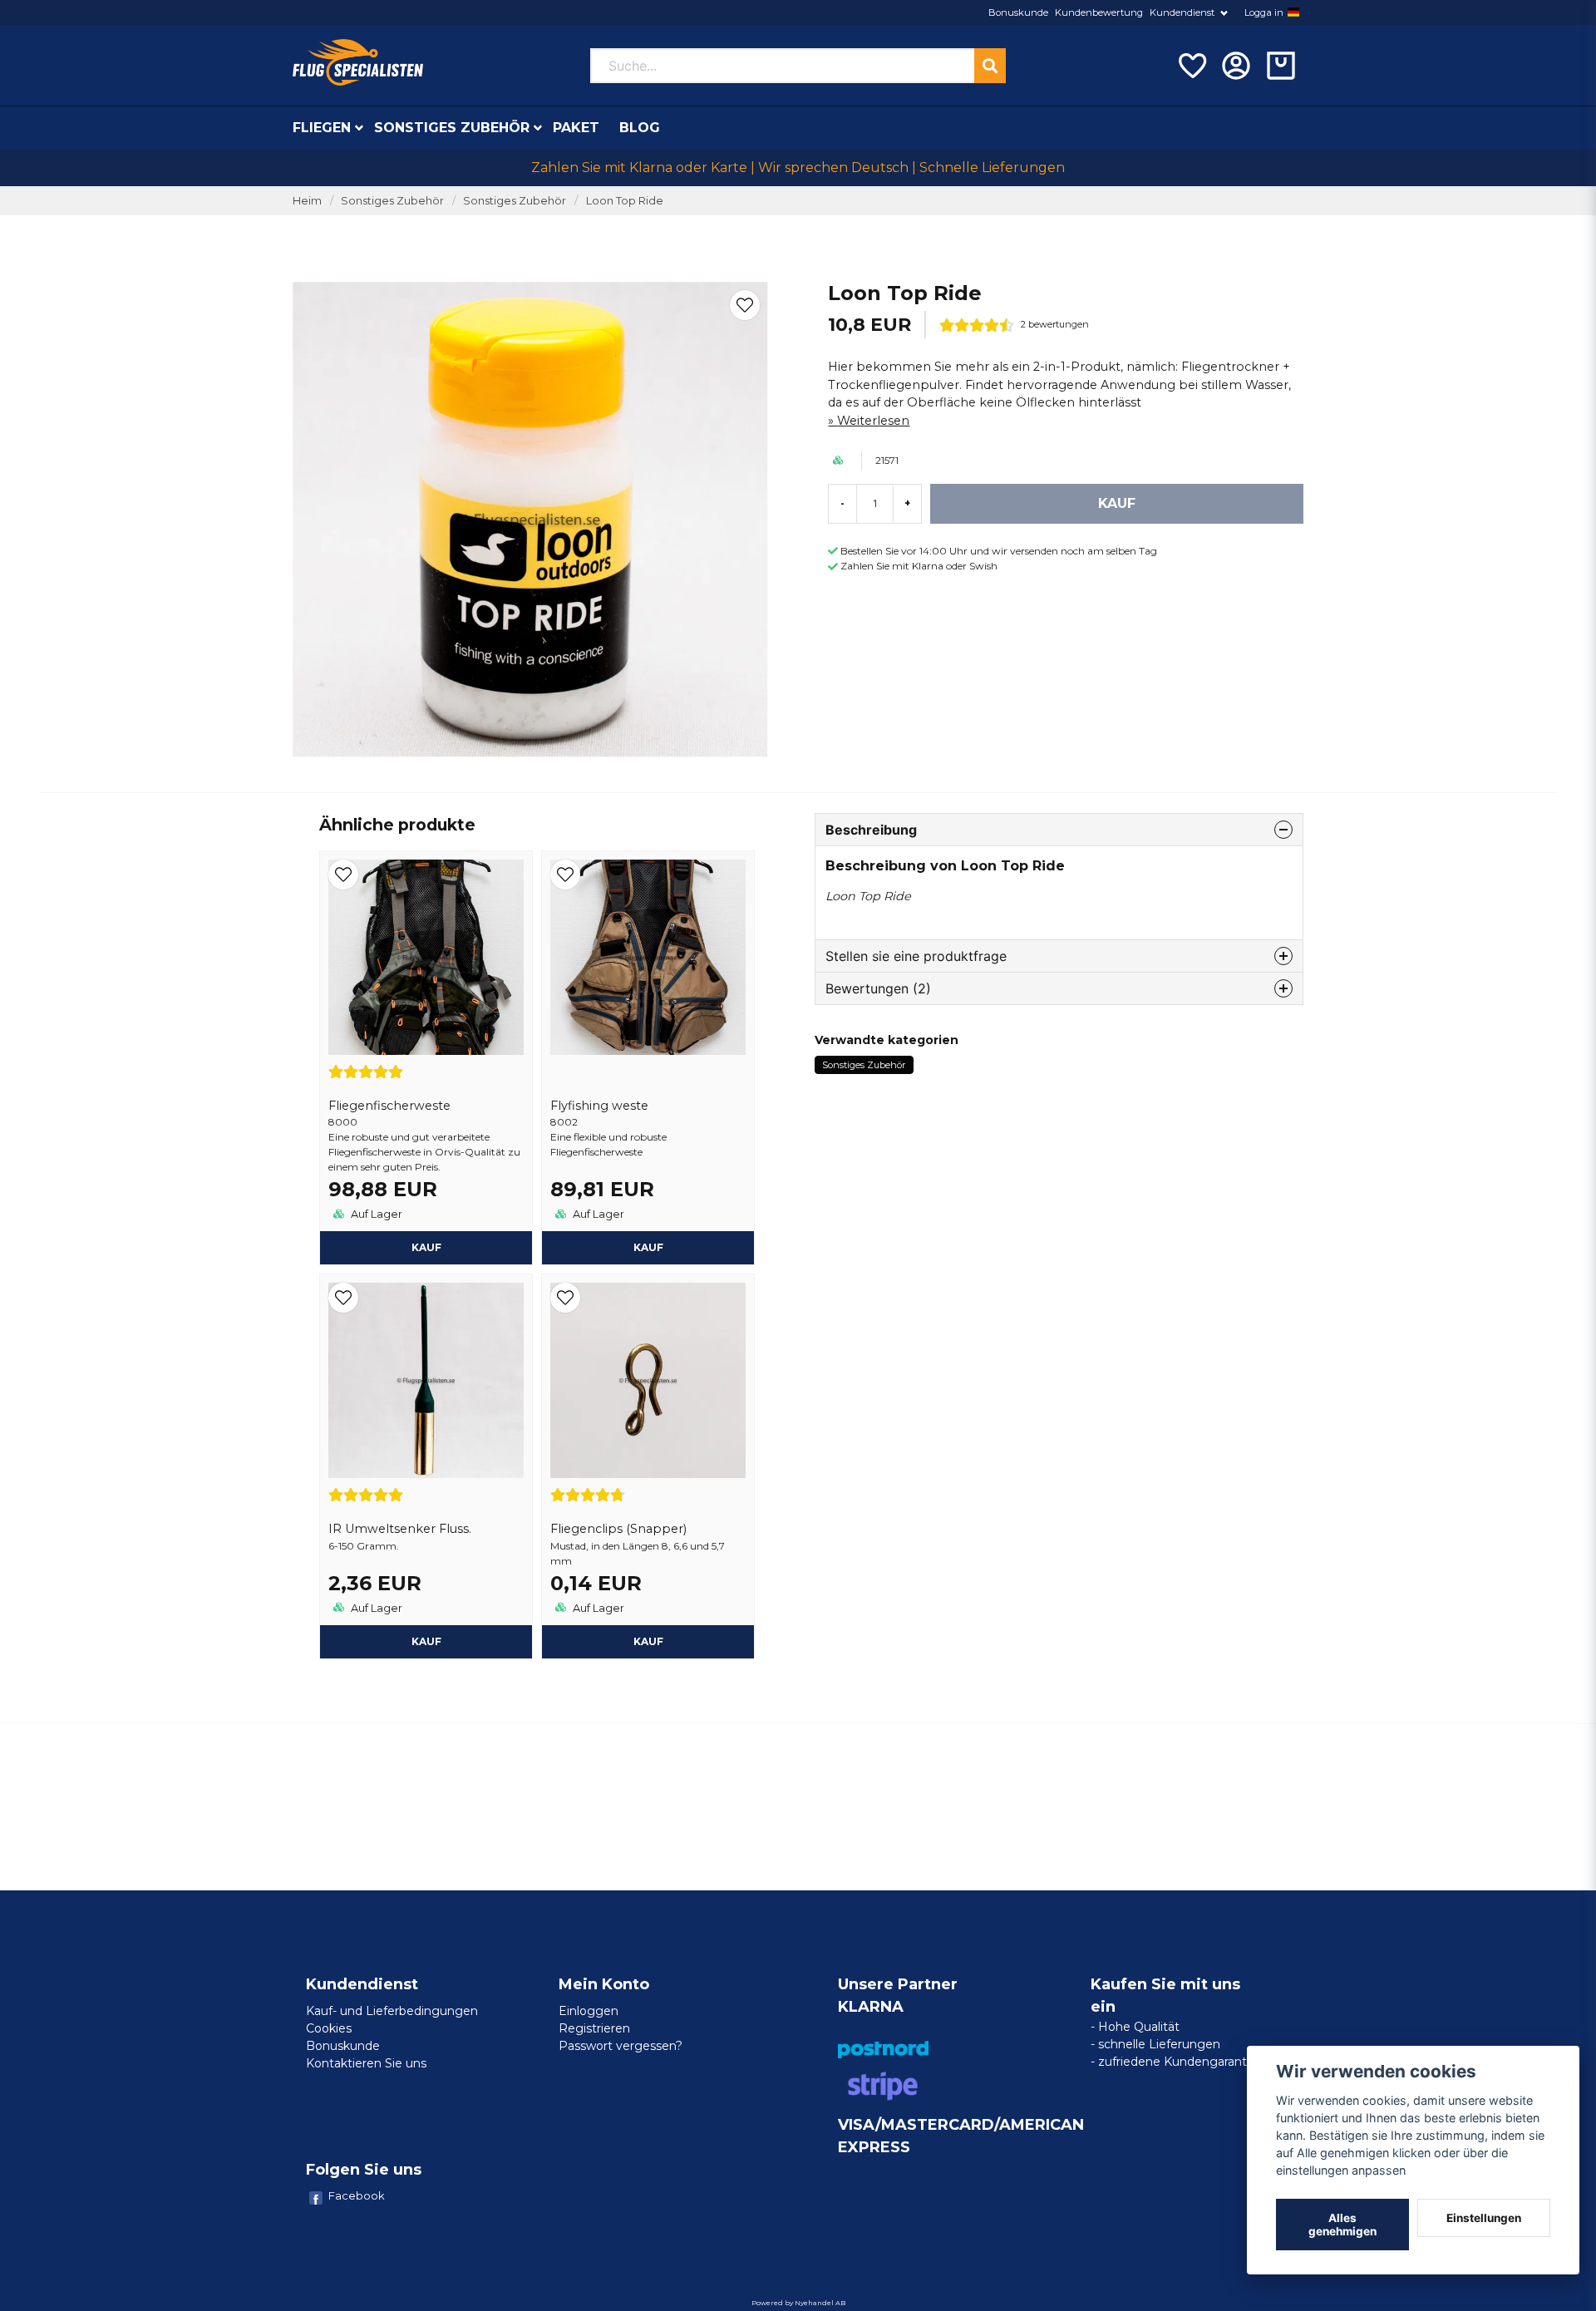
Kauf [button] (426, 1641)
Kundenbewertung (1099, 12)
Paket (576, 128)
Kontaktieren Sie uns (366, 2063)
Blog (640, 128)
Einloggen (589, 2011)
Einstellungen (1484, 2218)
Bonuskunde (1018, 12)
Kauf (426, 1247)
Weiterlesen (873, 421)
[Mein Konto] (1236, 66)
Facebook (357, 2195)
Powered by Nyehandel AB (798, 2303)
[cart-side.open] (1281, 66)
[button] (1293, 12)
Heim (307, 201)
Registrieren (594, 2028)
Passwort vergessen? (621, 2046)
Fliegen (322, 128)
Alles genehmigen (1342, 2225)
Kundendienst (1182, 12)
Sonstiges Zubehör (452, 128)
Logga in (1264, 12)
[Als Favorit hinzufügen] (1191, 66)
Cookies (329, 2028)
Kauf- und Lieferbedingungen (392, 2011)
